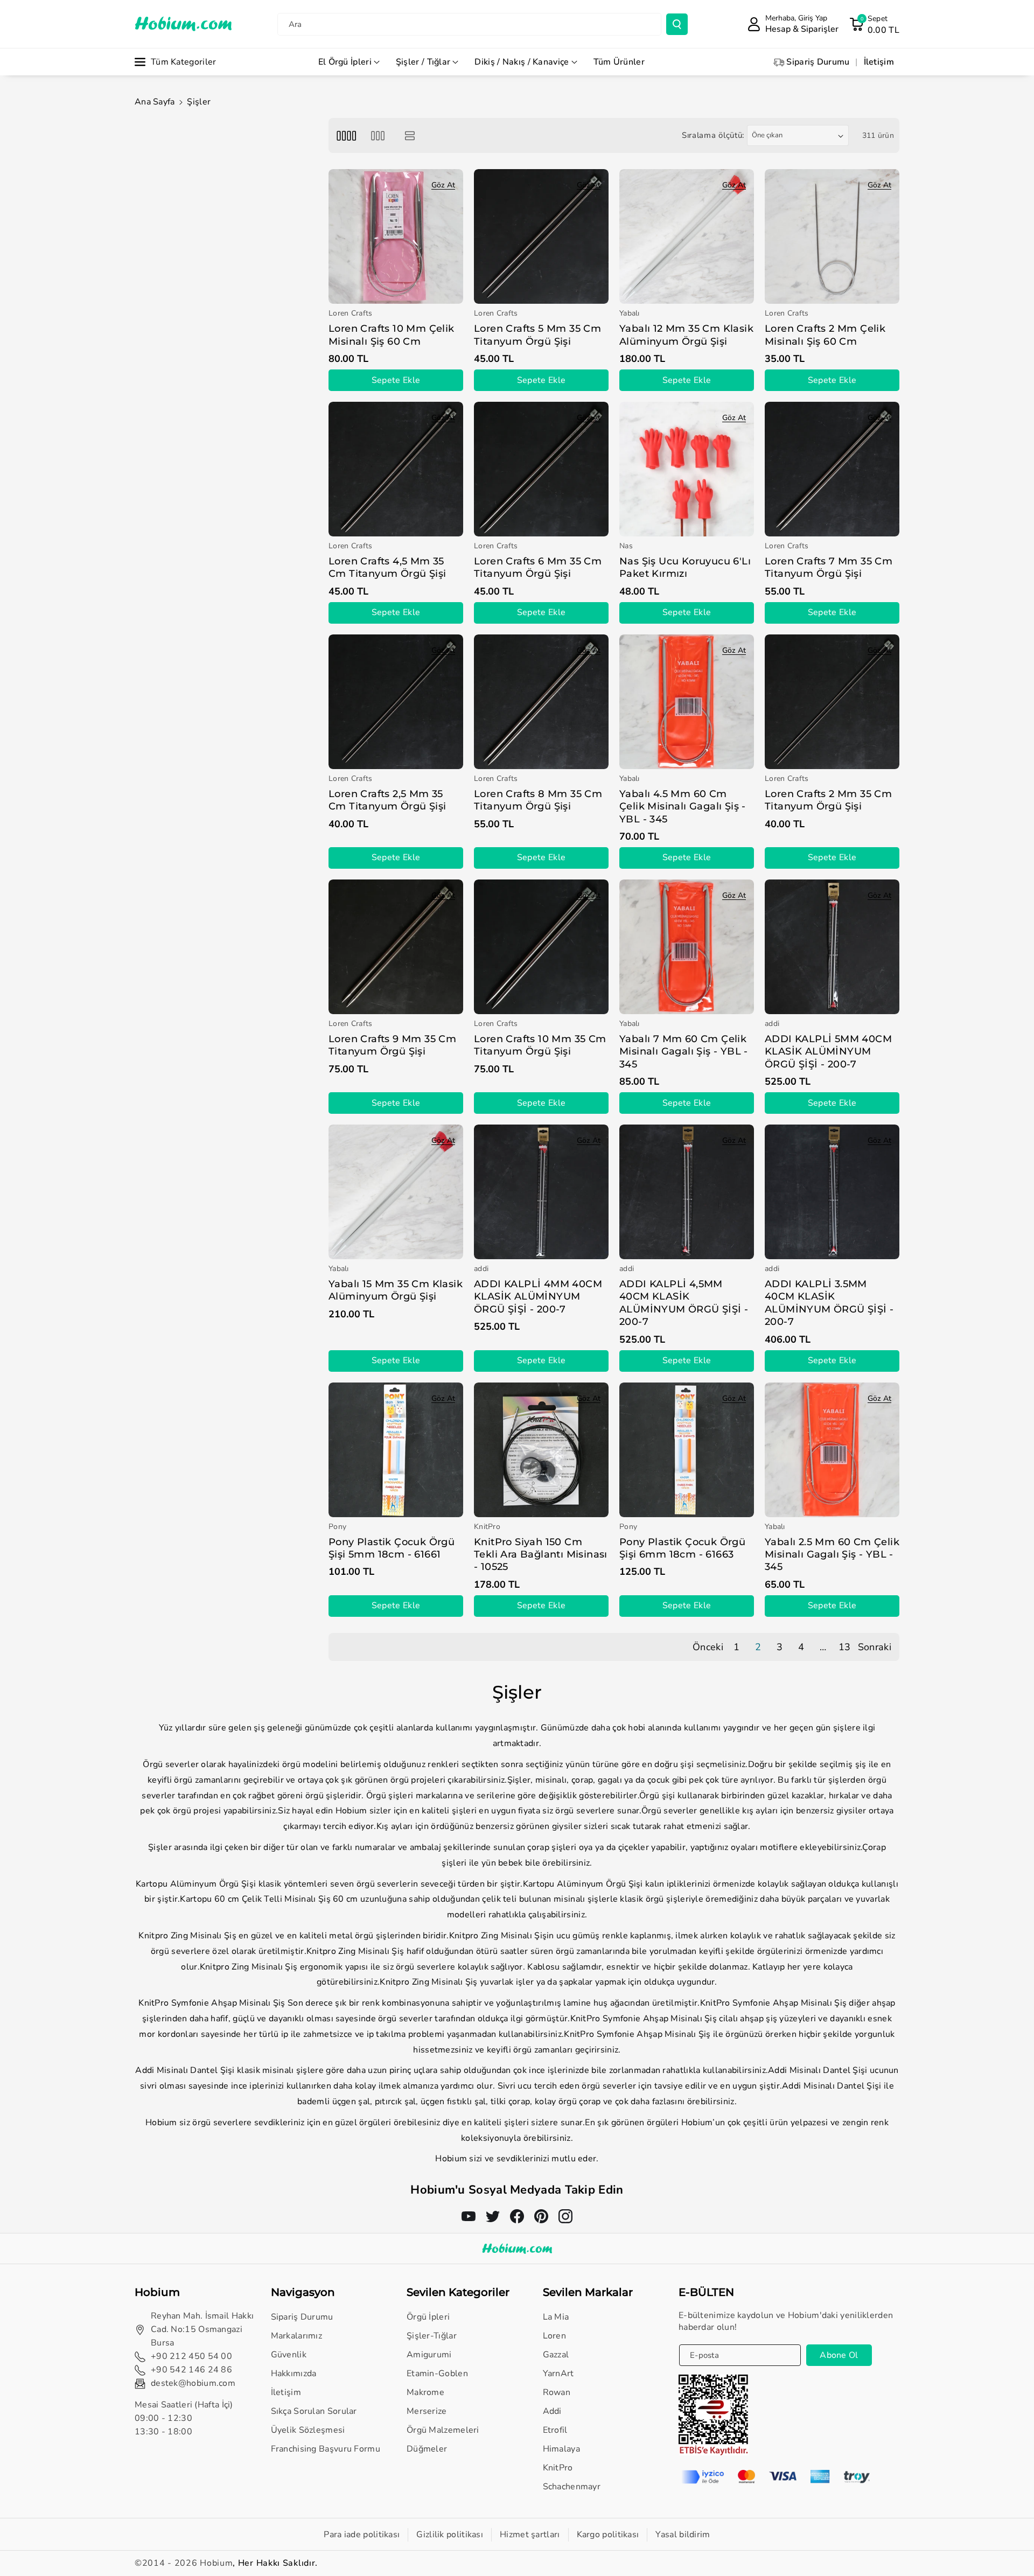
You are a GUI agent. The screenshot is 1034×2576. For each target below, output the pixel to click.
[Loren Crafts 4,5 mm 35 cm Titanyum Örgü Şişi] (396, 469)
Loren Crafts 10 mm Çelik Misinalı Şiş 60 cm (392, 335)
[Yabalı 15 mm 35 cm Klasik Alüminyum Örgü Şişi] (396, 1192)
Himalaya (561, 2449)
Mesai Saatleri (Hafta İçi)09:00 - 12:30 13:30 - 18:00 (184, 2418)
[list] (410, 135)
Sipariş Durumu (302, 2317)
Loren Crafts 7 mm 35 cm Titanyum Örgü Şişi (829, 567)
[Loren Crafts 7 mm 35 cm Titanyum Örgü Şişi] (832, 469)
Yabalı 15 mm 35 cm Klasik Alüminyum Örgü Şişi (396, 1290)
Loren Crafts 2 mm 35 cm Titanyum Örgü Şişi (828, 800)
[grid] (346, 135)
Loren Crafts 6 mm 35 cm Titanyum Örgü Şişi (538, 567)
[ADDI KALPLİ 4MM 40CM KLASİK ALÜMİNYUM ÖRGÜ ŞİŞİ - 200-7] (541, 1192)
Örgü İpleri (428, 2317)
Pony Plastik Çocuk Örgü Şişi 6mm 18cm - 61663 (682, 1548)
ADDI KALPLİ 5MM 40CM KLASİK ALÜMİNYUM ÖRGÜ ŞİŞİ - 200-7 (828, 1052)
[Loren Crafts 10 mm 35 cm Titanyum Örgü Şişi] (541, 947)
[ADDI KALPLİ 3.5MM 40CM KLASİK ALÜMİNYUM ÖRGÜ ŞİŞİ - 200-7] (832, 1192)
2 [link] (758, 1647)
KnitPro (558, 2468)
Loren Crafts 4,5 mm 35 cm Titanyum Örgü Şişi (387, 567)
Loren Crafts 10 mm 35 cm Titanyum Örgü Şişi (540, 1045)
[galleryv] (378, 135)
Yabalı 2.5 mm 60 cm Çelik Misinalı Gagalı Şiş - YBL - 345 (832, 1555)
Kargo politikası (608, 2535)
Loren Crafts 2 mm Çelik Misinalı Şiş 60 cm (825, 335)
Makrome (425, 2392)
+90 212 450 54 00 (191, 2356)
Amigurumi (429, 2355)
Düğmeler (427, 2449)
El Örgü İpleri (345, 62)
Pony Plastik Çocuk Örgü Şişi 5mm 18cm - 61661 (392, 1548)
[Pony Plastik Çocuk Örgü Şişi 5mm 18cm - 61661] (396, 1450)
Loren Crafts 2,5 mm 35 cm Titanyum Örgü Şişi (387, 800)
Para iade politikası (362, 2535)
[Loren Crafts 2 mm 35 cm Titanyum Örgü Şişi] (832, 702)
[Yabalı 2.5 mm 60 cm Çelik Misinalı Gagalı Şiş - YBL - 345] (832, 1450)
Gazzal (556, 2355)
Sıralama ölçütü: (713, 135)
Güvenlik (289, 2355)
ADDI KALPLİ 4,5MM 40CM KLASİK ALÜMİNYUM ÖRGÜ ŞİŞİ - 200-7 (684, 1303)
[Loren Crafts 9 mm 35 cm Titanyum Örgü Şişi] (396, 947)
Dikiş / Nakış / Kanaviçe (522, 62)
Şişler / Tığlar (423, 62)
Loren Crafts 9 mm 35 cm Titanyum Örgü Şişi (392, 1045)
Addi (552, 2411)
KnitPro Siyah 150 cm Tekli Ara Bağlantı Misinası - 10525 (541, 1555)
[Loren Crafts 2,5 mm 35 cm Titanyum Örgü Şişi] (396, 702)
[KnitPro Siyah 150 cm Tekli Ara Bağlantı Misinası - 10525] (541, 1450)
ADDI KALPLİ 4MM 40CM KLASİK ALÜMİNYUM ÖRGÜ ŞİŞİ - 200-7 (538, 1297)
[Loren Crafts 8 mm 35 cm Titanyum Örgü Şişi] (541, 702)
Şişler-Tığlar (432, 2336)
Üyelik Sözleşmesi (308, 2430)
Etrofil (555, 2430)
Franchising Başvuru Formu (326, 2449)
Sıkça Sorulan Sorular (314, 2411)
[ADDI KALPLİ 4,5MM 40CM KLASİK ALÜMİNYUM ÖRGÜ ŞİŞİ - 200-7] (687, 1192)
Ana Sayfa (155, 102)
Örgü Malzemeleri (443, 2430)
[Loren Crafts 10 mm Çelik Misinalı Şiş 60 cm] (396, 236)
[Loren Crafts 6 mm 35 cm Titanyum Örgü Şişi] (541, 469)
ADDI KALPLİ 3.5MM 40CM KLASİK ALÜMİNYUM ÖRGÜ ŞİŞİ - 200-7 (829, 1303)
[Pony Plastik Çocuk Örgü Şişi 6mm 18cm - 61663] (687, 1450)
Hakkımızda (294, 2373)
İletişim (286, 2392)
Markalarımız (297, 2336)
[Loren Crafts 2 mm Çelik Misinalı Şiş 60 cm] (832, 236)
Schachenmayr (572, 2487)
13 (845, 1647)
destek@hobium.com (193, 2383)
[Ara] (677, 24)
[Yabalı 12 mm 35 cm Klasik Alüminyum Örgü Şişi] (687, 236)
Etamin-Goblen (437, 2373)
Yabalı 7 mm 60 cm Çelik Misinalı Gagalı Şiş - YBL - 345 (684, 1052)
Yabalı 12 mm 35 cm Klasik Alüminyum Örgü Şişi (686, 335)
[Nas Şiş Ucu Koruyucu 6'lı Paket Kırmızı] (687, 469)
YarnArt (558, 2373)
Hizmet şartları (530, 2535)
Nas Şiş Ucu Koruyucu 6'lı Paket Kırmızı (685, 567)
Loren (555, 2336)
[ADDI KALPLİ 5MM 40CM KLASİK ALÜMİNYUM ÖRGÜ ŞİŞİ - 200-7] (832, 947)
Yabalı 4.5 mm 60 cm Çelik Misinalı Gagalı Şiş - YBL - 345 (683, 807)
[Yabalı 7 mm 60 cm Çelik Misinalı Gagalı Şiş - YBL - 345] (687, 947)
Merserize (427, 2411)
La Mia (556, 2317)
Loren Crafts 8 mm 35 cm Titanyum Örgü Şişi (538, 800)
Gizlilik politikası (450, 2535)
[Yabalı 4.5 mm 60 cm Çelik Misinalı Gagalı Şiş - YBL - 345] (687, 702)
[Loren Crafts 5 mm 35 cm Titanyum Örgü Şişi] (541, 236)
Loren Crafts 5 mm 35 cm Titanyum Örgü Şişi (537, 335)
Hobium (216, 2563)
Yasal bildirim (683, 2535)
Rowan (557, 2392)
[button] (874, 24)
